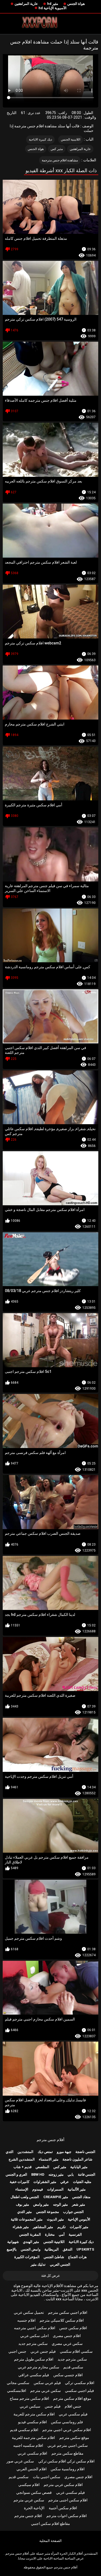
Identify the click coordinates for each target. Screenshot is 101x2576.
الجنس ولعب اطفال (25, 2197)
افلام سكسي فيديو (32, 2422)
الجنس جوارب (73, 2212)
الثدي (10, 2152)
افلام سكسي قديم (24, 2430)
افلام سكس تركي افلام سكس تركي (66, 2461)
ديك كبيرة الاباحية (40, 139)
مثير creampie (56, 2197)
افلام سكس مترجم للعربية (34, 2414)
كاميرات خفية (20, 2182)
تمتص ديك (45, 2152)
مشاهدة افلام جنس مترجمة (60, 160)
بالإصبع (12, 2249)
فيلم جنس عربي (43, 2351)
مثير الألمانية (77, 2189)
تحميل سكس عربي (29, 2312)
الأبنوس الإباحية (79, 2219)
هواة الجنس (76, 4)
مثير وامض (41, 2204)
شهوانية (13, 2242)
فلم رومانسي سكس (67, 2422)
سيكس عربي (30, 2406)
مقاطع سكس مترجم (67, 2453)
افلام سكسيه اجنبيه (28, 2445)
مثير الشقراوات (45, 2182)
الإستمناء (22, 2189)
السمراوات (55, 2189)
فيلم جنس (53, 2406)
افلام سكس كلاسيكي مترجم (62, 2320)
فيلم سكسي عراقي (34, 2375)
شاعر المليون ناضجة (77, 2159)
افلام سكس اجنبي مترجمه (35, 2328)
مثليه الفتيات (82, 2182)
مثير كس (57, 149)
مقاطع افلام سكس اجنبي (50, 2524)
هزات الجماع (77, 2257)
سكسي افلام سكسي (76, 2351)
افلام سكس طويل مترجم (34, 2359)
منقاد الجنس (81, 2197)
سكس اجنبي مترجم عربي (68, 2445)
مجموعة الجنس (48, 2212)
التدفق (68, 2249)
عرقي (65, 2182)
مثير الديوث (55, 2219)
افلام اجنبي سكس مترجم (68, 2312)
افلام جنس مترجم (28, 2516)
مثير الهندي (31, 2242)
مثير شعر (79, 2204)
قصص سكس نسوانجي (34, 2492)
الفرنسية (75, 2234)
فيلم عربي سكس (47, 2383)
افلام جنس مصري (78, 2477)
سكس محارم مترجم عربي (39, 2367)
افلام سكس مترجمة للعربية (33, 2438)
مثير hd (53, 4)
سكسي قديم (73, 2367)
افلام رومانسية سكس (68, 2469)
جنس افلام (73, 2406)
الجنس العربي (60, 2264)
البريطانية (52, 2249)
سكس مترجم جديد (33, 2344)
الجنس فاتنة (87, 2174)
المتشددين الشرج (22, 2159)
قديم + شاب (22, 2167)
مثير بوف (22, 2204)
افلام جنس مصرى (67, 2336)
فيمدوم (38, 2189)
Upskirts (85, 2249)
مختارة (50, 2234)
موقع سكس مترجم (74, 2438)
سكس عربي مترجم (46, 2391)
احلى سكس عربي (34, 2336)
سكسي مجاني (18, 2383)
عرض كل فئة (51, 2276)
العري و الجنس (16, 2174)
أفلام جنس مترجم (50, 2140)
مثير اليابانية (79, 2167)
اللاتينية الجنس (71, 139)
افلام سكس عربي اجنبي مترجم (67, 2430)
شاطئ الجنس (54, 2257)
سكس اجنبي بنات (47, 2477)
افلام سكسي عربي (32, 2453)
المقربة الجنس (30, 2234)
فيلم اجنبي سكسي (79, 2391)
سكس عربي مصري (67, 2344)
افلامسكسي (17, 2391)
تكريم (62, 2227)
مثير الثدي (25, 2212)
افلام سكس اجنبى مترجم (68, 2500)
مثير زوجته (56, 2174)
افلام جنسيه (26, 2320)
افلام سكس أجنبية (63, 2508)
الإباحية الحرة (34, 2508)
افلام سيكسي (29, 2485)
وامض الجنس (31, 2249)
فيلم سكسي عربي (73, 2414)
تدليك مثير (38, 2264)
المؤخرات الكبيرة (27, 2257)
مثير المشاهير (43, 2227)
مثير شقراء (21, 2227)
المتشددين (25, 2152)
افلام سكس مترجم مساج (29, 2398)
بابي (71, 2174)
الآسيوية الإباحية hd (53, 8)
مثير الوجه (60, 2204)
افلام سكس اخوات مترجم (67, 2516)
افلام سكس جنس (73, 2328)
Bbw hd (38, 2174)
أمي (62, 2234)
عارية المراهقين (26, 4)
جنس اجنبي (17, 2351)
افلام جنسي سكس (68, 2375)
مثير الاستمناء (49, 2159)
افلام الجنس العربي (32, 2469)
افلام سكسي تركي (80, 2383)
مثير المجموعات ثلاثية (27, 2219)
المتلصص (42, 2167)
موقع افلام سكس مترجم (72, 2398)
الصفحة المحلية (50, 2541)
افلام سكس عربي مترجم (63, 2485)
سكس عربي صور (20, 2461)
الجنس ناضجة (85, 2152)
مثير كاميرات (79, 2227)
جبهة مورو (64, 2152)
